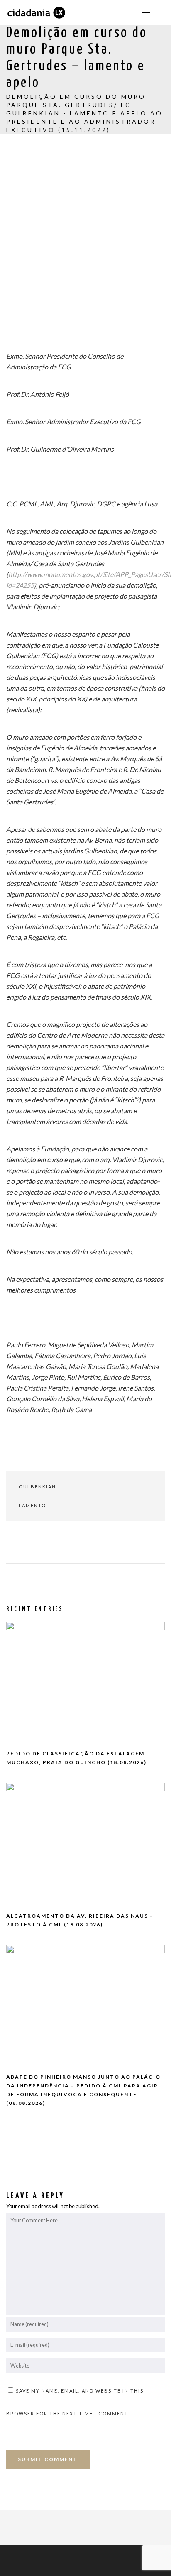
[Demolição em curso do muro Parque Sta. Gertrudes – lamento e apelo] (11, 1542)
